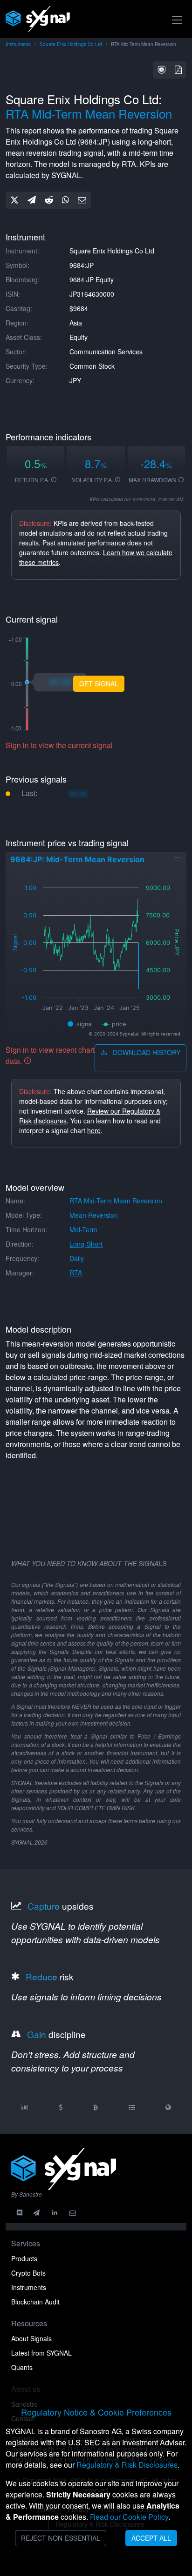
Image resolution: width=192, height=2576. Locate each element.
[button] (162, 70)
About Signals (31, 2338)
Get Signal (99, 684)
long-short (86, 1244)
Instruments (18, 44)
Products (24, 2258)
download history (146, 1052)
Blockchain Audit (35, 2302)
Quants (22, 2367)
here (94, 1130)
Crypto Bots (28, 2273)
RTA (76, 1273)
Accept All (151, 2538)
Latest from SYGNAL (41, 2353)
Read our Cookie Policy (129, 2517)
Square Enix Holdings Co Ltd (71, 44)
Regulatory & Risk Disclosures (127, 2465)
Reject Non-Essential (61, 2538)
